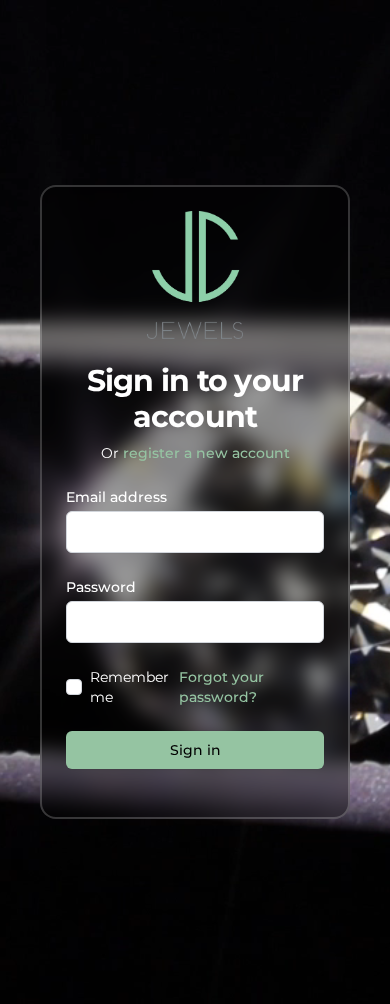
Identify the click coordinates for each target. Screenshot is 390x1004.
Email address (116, 497)
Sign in (195, 750)
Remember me (129, 687)
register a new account (206, 453)
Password (101, 587)
